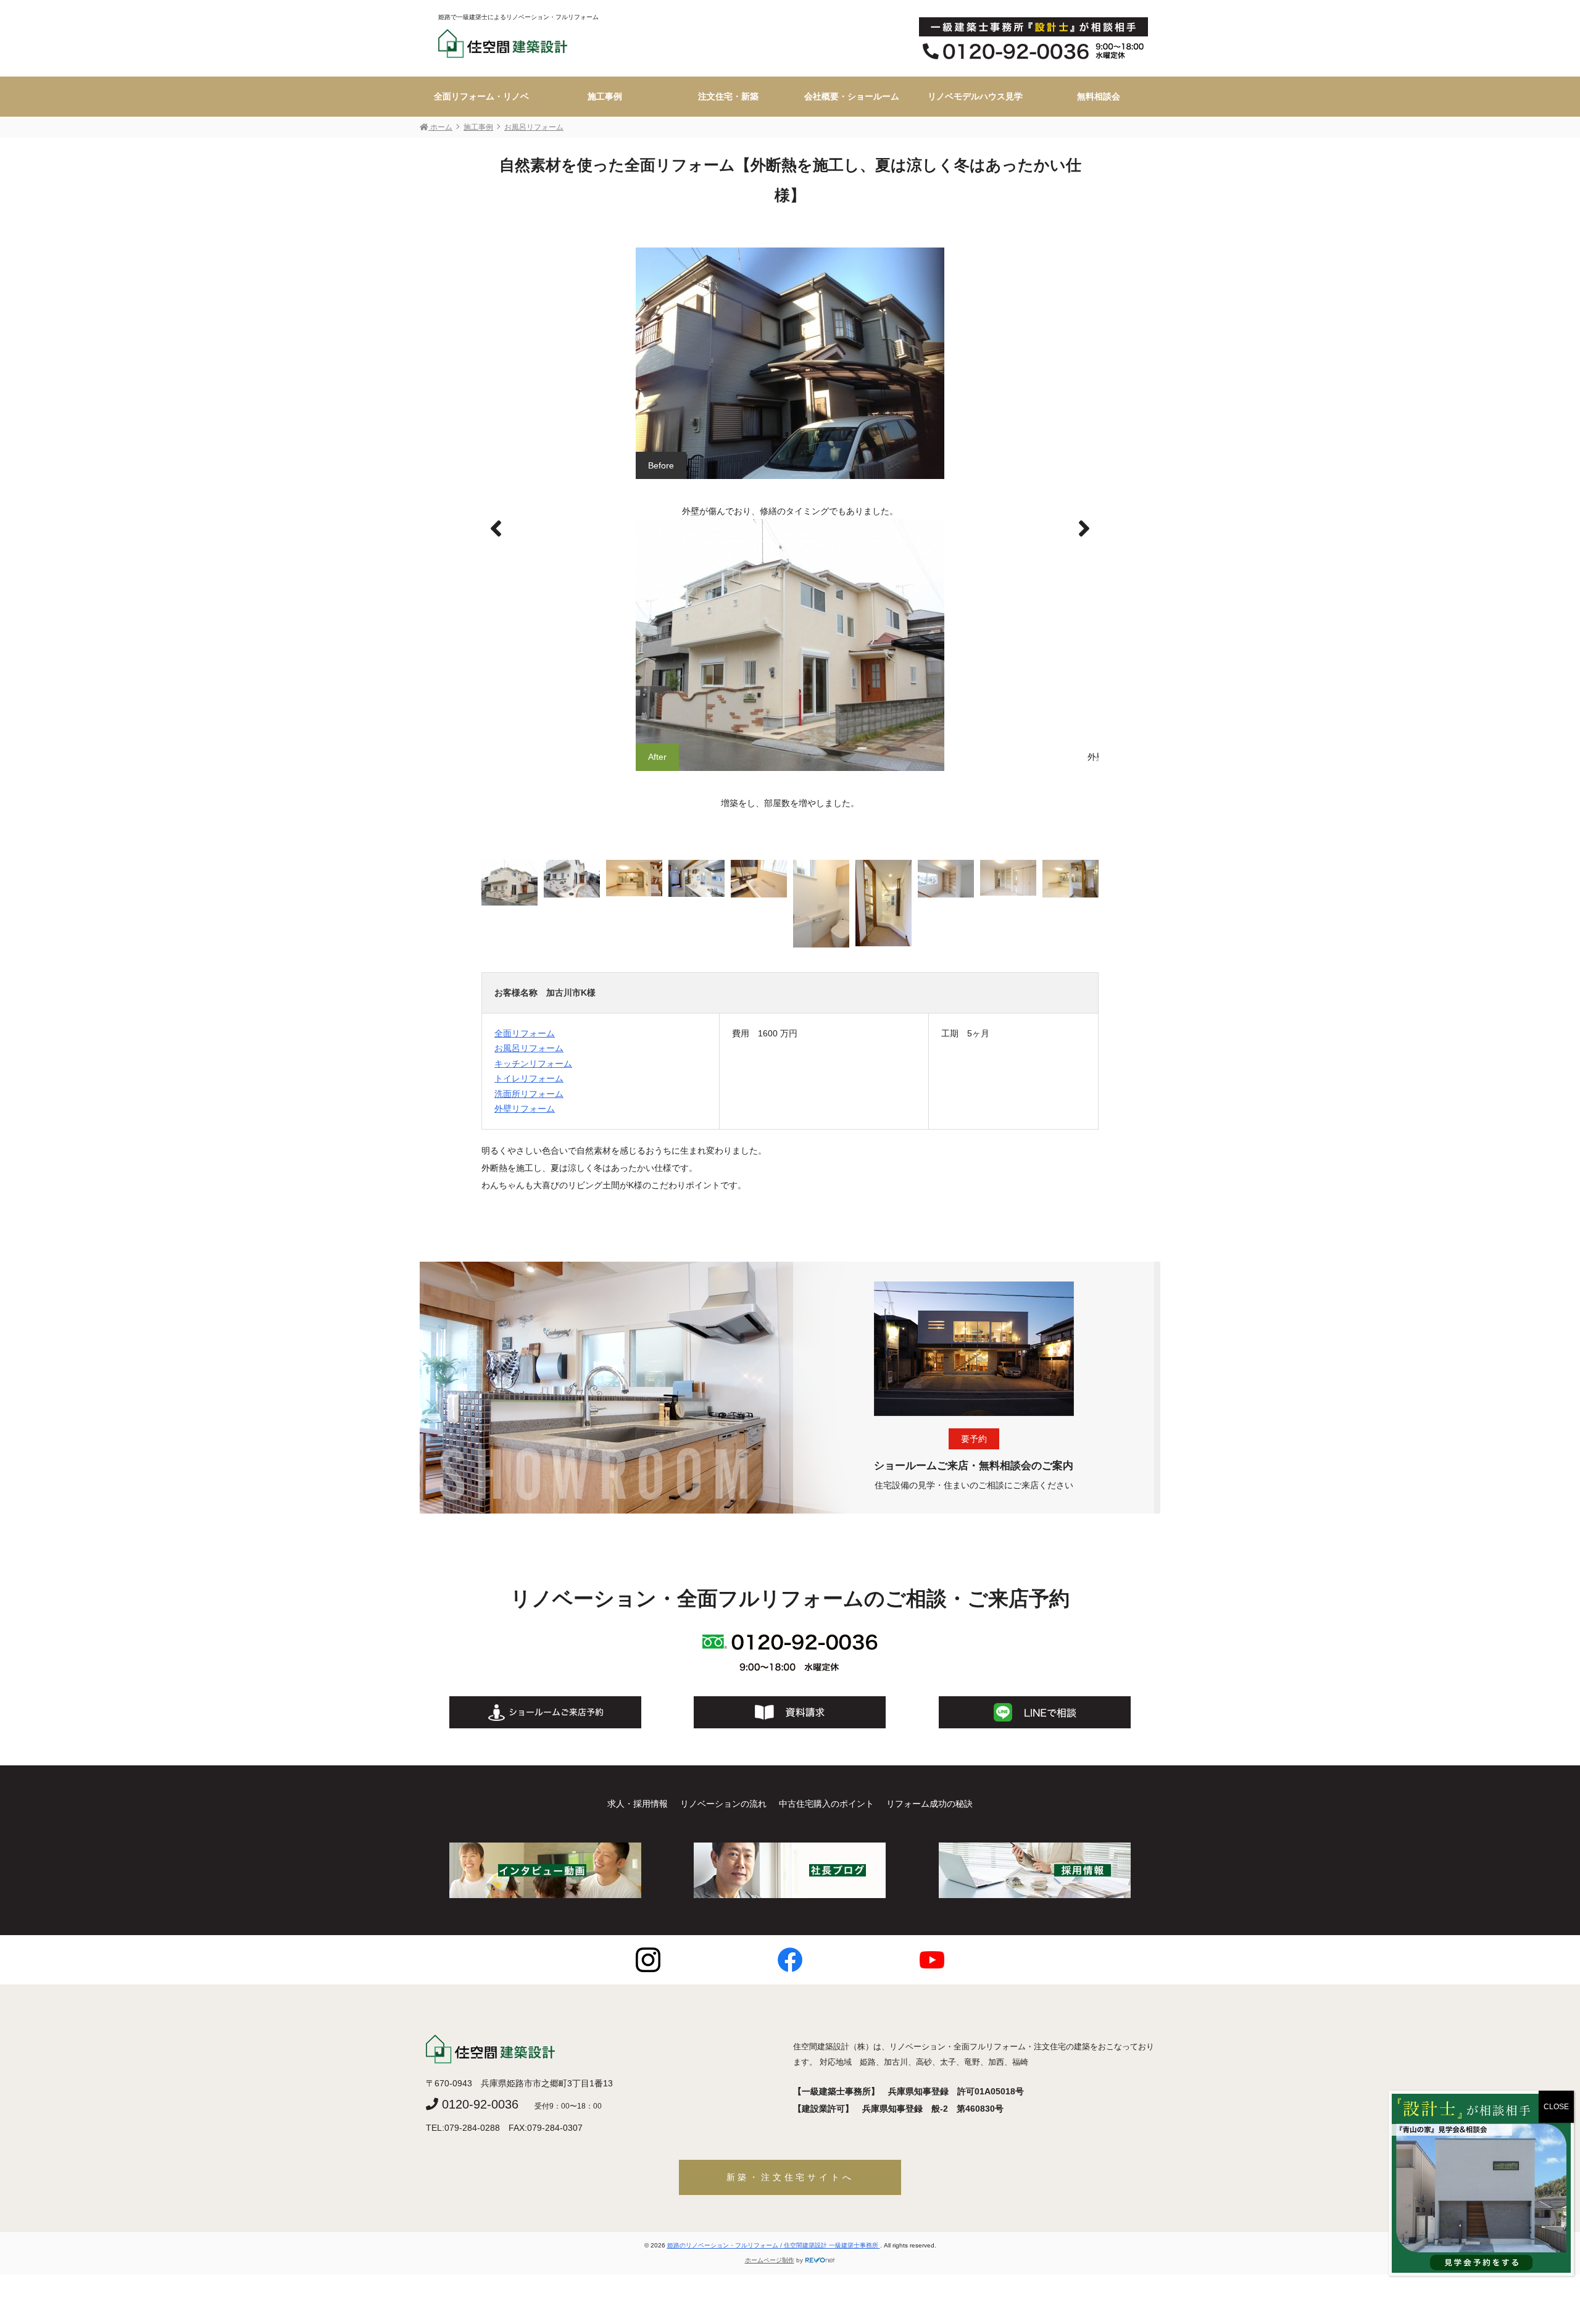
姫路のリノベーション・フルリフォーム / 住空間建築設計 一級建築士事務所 (774, 2245)
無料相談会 (1099, 96)
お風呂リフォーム (529, 1048)
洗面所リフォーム (529, 1094)
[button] (1084, 529)
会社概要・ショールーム (852, 96)
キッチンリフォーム (533, 1064)
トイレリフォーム (529, 1078)
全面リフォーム (525, 1033)
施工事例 (605, 96)
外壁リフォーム (525, 1109)
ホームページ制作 (770, 2260)
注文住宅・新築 (728, 96)
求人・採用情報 (638, 1804)
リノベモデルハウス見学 (975, 96)
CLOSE (1556, 2107)
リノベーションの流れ (723, 1804)
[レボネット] (820, 2260)
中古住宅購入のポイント (826, 1804)
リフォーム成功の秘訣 (929, 1804)
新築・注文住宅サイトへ (790, 2177)
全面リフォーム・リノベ (481, 96)
